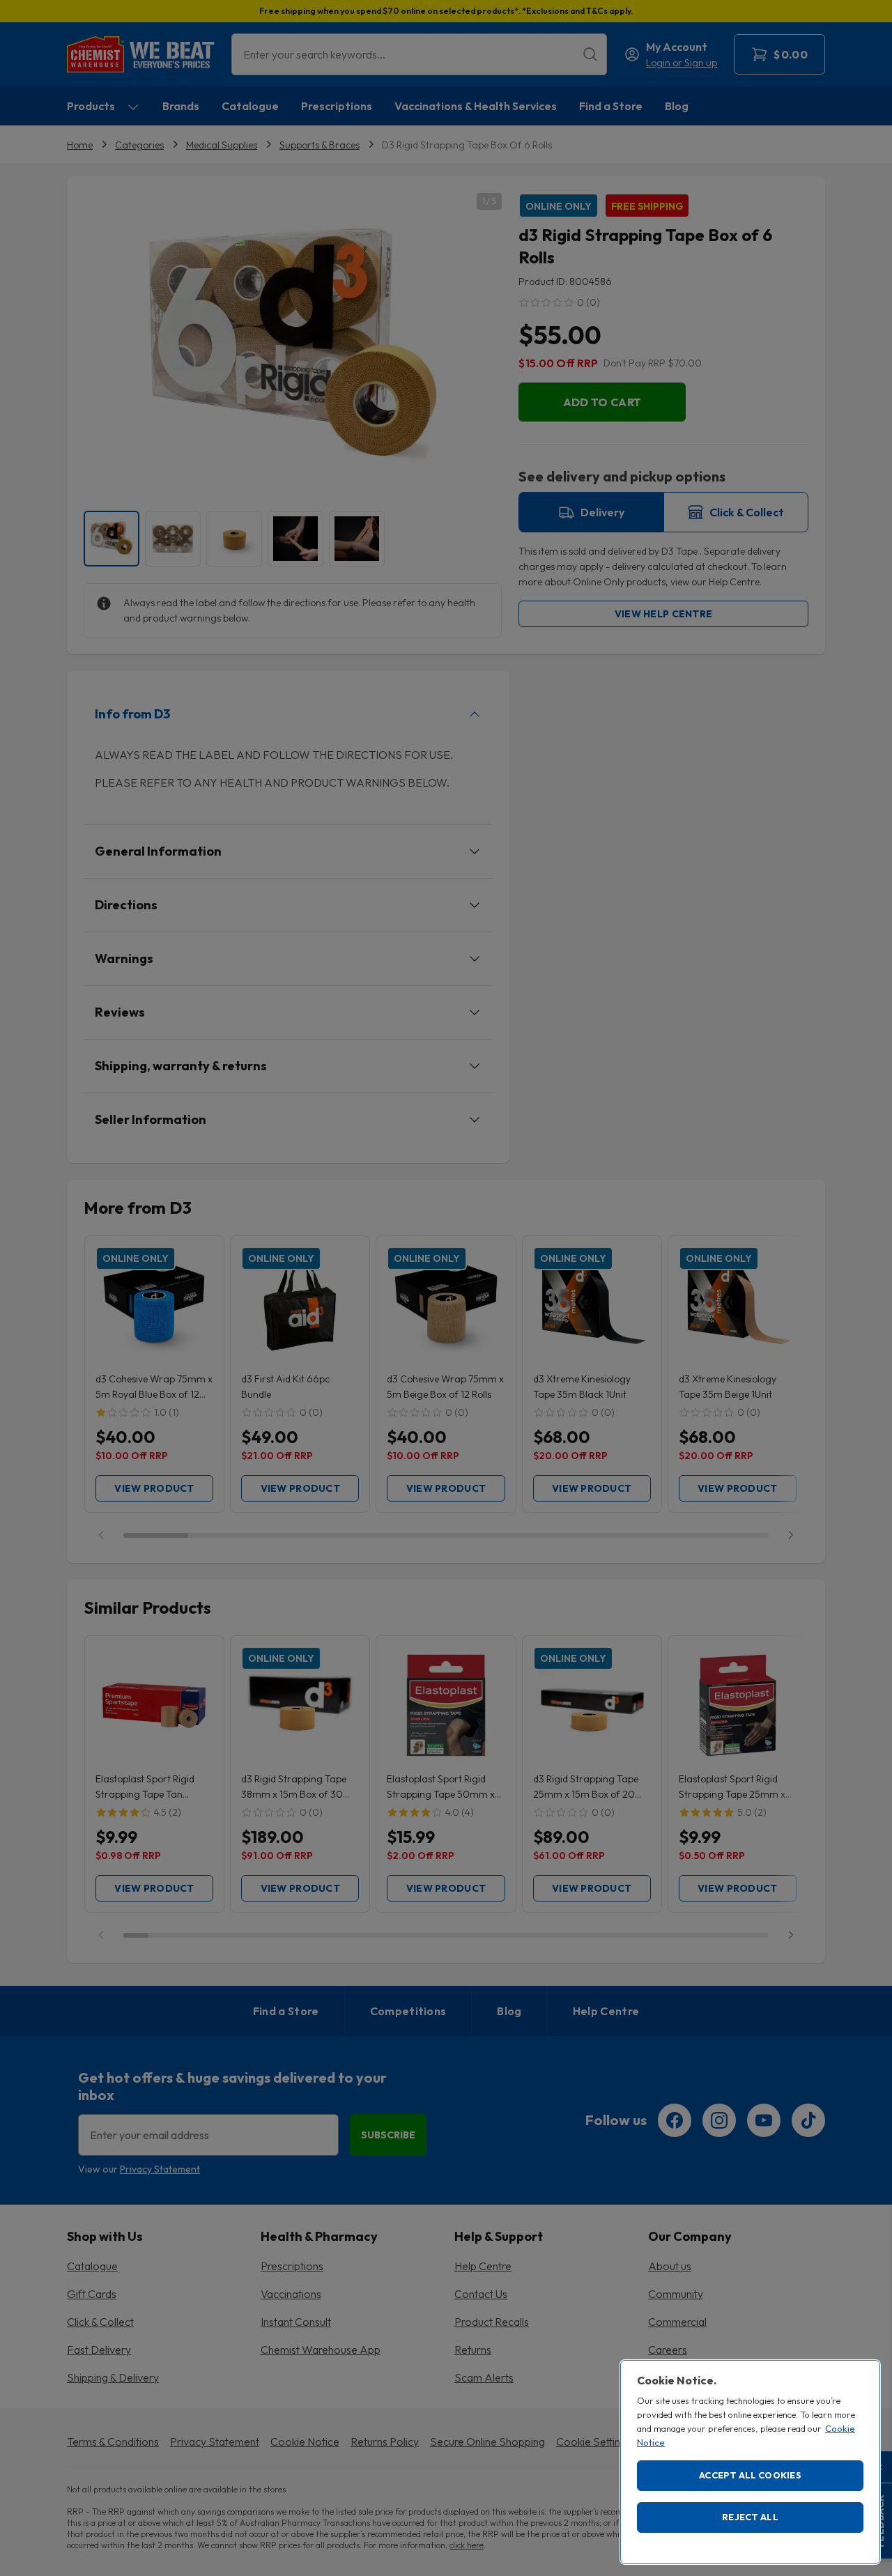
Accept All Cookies (750, 2475)
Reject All (750, 2517)
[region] (750, 2462)
